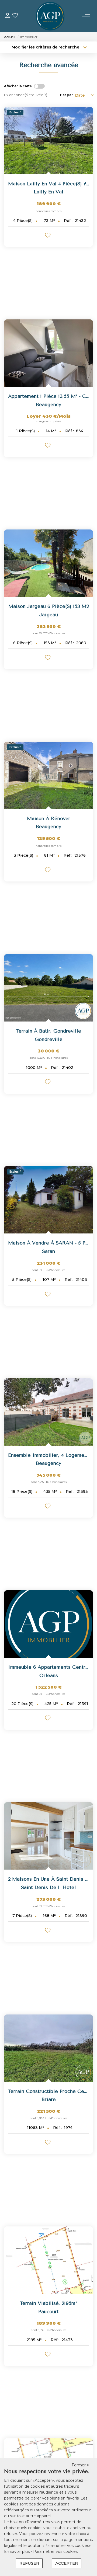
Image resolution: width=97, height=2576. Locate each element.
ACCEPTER (67, 2563)
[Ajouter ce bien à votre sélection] (48, 236)
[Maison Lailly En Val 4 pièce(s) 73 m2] (48, 141)
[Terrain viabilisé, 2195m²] (48, 2260)
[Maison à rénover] (48, 775)
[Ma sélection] (15, 16)
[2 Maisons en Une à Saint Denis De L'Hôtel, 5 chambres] (48, 1836)
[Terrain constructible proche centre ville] (48, 2048)
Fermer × (80, 2465)
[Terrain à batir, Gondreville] (48, 988)
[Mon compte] (8, 16)
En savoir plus (17, 2551)
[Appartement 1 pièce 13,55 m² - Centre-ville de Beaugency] (48, 353)
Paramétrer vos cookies (55, 2551)
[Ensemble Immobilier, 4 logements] (48, 1412)
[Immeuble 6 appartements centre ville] (48, 1624)
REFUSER (29, 2563)
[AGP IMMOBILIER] (50, 16)
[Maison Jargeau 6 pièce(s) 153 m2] (48, 563)
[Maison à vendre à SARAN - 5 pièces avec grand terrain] (48, 1200)
